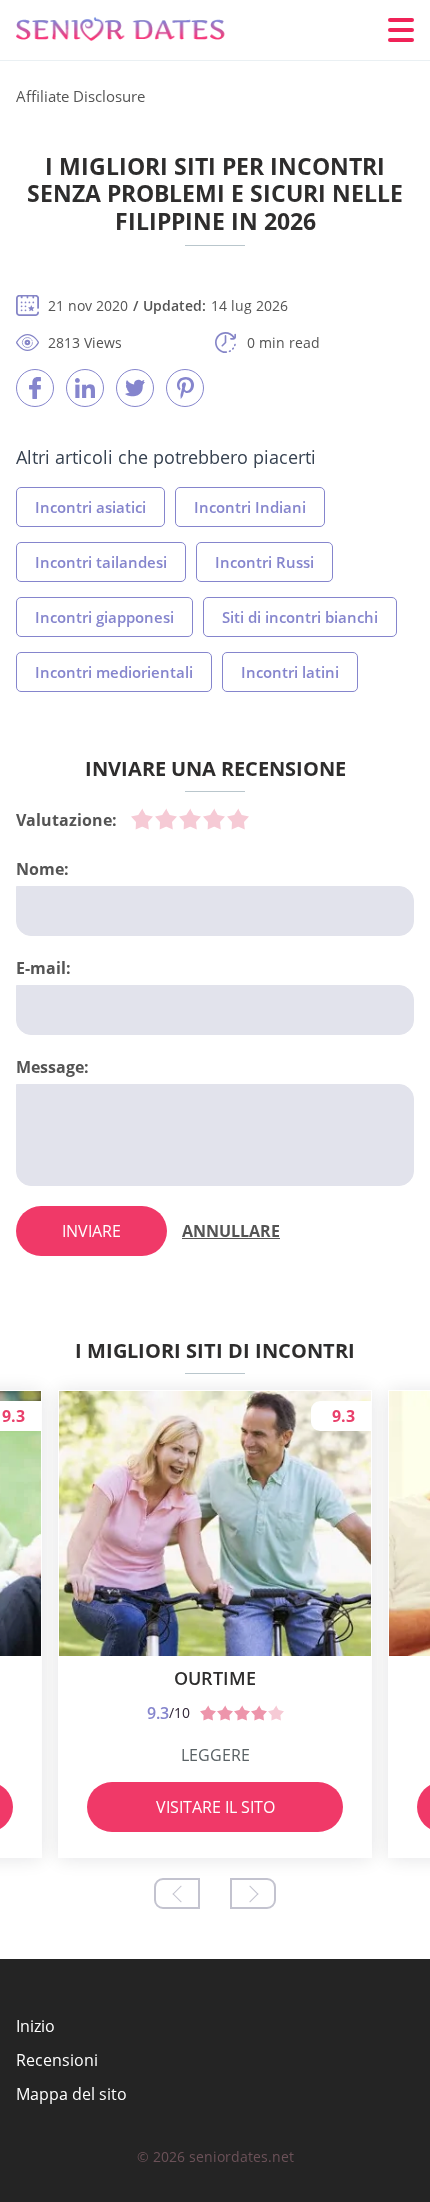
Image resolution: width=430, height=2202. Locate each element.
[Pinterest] (185, 388)
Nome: (42, 869)
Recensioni (57, 2060)
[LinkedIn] (85, 388)
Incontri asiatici (90, 507)
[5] (238, 819)
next (253, 1893)
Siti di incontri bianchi (300, 617)
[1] (142, 819)
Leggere (215, 1755)
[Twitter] (135, 388)
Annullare (231, 1231)
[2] (166, 819)
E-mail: (43, 968)
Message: (52, 1067)
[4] (214, 819)
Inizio (35, 2026)
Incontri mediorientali (114, 672)
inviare (91, 1231)
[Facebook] (35, 388)
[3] (190, 819)
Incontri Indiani (250, 507)
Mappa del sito (71, 2094)
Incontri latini (290, 672)
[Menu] (401, 30)
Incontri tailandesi (101, 562)
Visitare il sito (215, 1807)
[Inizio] (136, 30)
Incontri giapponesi (104, 617)
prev (177, 1893)
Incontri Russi (264, 562)
